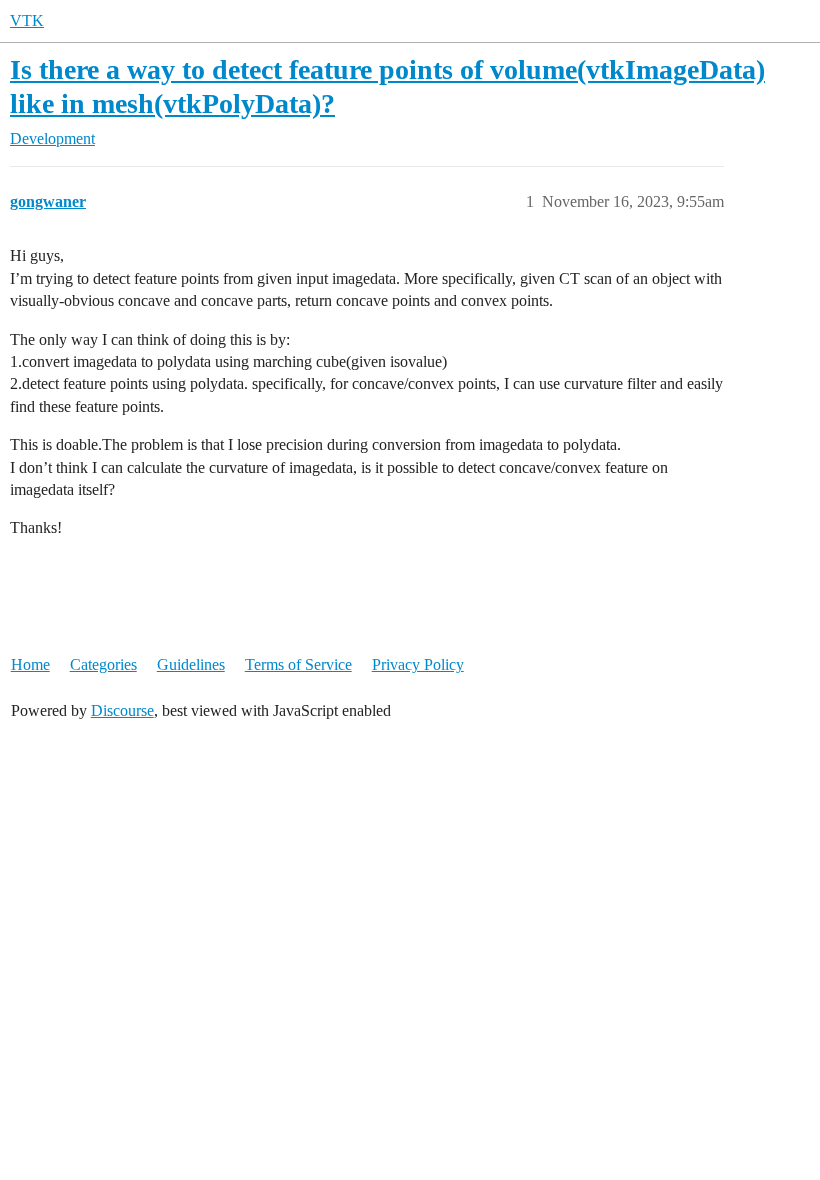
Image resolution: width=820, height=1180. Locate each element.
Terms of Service (298, 664)
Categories (103, 664)
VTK (27, 20)
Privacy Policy (418, 664)
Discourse (122, 710)
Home (30, 664)
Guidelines (191, 664)
